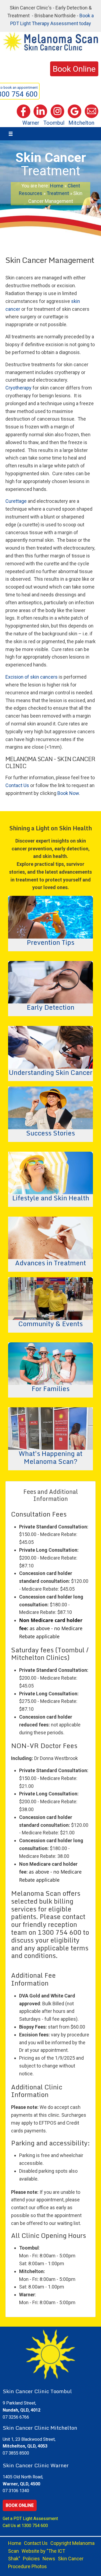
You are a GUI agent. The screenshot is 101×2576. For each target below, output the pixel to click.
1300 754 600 (35, 2526)
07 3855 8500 (16, 2453)
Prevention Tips (50, 942)
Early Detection (50, 1007)
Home (57, 186)
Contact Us (17, 785)
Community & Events (50, 1323)
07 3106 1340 (16, 2491)
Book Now (68, 793)
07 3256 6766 (16, 2417)
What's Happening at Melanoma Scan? (50, 1457)
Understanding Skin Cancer (51, 1072)
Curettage (16, 501)
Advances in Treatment (50, 1262)
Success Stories (50, 1132)
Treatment (58, 193)
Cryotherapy (18, 388)
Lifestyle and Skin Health (51, 1197)
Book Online (20, 2505)
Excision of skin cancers (32, 677)
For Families (50, 1388)
